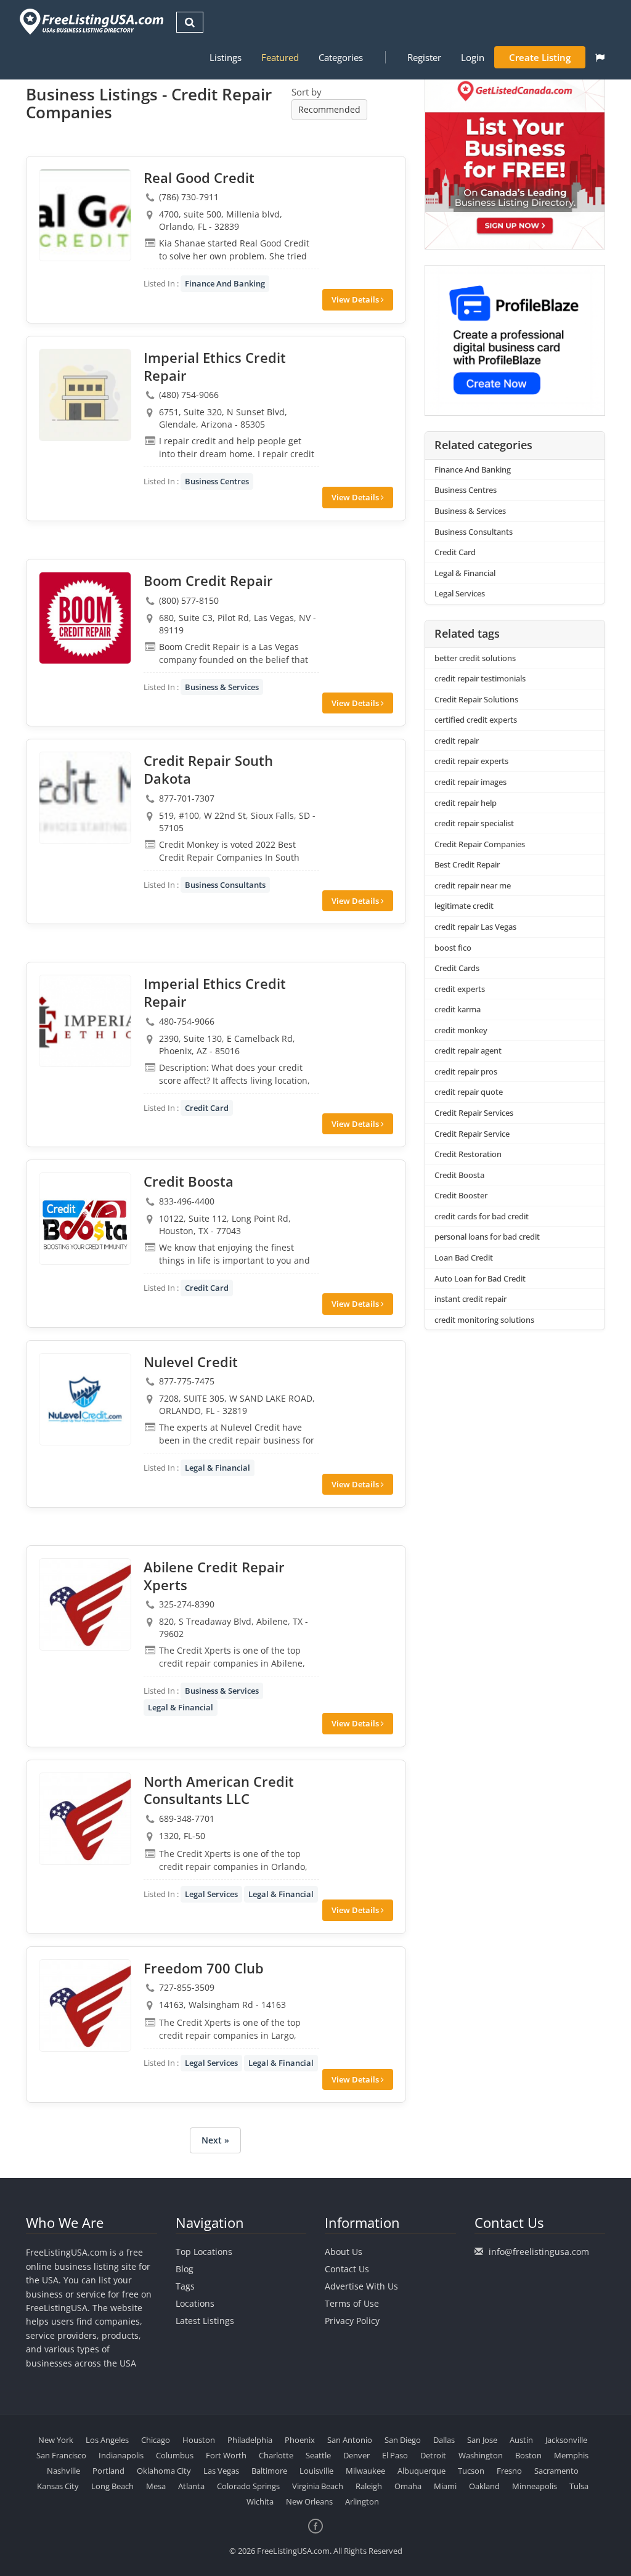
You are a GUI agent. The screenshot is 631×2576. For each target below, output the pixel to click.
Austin (521, 2440)
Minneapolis (535, 2486)
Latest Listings (205, 2321)
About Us (344, 2252)
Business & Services (222, 687)
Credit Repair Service (472, 1134)
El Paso (395, 2455)
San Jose (482, 2440)
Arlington (362, 2501)
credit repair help (466, 803)
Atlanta (191, 2486)
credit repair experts (471, 761)
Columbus (175, 2455)
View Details (356, 299)
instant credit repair (470, 1299)
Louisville (316, 2471)
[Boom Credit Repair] (85, 618)
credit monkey (461, 1030)
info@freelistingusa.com (539, 2252)
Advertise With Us (361, 2286)
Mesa (156, 2486)
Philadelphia (250, 2440)
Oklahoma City (164, 2471)
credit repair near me (473, 885)
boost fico (453, 948)
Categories (341, 57)
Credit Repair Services (474, 1113)
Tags (185, 2286)
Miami (445, 2486)
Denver (356, 2455)
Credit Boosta (459, 1175)
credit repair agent (468, 1050)
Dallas (444, 2440)
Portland (108, 2471)
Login (473, 57)
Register (424, 57)
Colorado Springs (248, 2486)
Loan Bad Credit (464, 1258)
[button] (600, 57)
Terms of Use (352, 2303)
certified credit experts (476, 720)
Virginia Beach (318, 2486)
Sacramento (556, 2471)
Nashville (63, 2471)
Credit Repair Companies (480, 844)
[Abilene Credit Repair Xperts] (85, 1604)
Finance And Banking (225, 283)
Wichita (260, 2501)
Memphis (571, 2455)
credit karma (458, 1009)
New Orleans (309, 2501)
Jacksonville (566, 2440)
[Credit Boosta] (85, 1219)
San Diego (403, 2440)
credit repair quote (469, 1092)
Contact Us (347, 2269)
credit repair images (470, 782)
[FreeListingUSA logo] (90, 21)
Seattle (318, 2455)
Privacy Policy (352, 2321)
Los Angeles (107, 2440)
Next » (215, 2140)
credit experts (460, 989)
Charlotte (276, 2455)
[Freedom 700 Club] (85, 2005)
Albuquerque (421, 2471)
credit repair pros (466, 1071)
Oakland (484, 2486)
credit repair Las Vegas (475, 927)
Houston (199, 2440)
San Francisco (61, 2455)
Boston (528, 2455)
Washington (481, 2455)
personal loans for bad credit (487, 1237)
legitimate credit (464, 906)
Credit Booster (461, 1195)
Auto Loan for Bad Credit (480, 1278)
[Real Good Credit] (85, 215)
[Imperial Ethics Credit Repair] (85, 395)
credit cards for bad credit (482, 1216)
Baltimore (269, 2471)
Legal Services (211, 1894)
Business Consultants (225, 885)
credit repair (457, 741)
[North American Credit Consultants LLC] (85, 1819)
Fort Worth (226, 2455)
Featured (280, 57)
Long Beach (112, 2486)
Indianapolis (121, 2455)
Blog (185, 2269)
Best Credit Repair (467, 864)
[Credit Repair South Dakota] (85, 798)
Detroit (433, 2455)
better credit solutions (475, 658)
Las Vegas (221, 2471)
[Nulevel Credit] (85, 1399)
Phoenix (300, 2440)
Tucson (471, 2471)
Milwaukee (365, 2471)
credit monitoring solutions (484, 1320)
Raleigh (369, 2486)
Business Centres (217, 481)
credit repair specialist (474, 823)
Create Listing (540, 57)
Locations (195, 2303)
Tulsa (579, 2486)
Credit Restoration (468, 1154)
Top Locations (204, 2252)
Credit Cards (457, 968)
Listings (226, 57)
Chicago (156, 2440)
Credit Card (207, 1108)
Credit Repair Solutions (476, 699)
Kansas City (58, 2486)
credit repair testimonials (480, 678)
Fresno (509, 2471)
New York (56, 2440)
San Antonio (350, 2440)
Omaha (408, 2486)
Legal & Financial (218, 1468)
